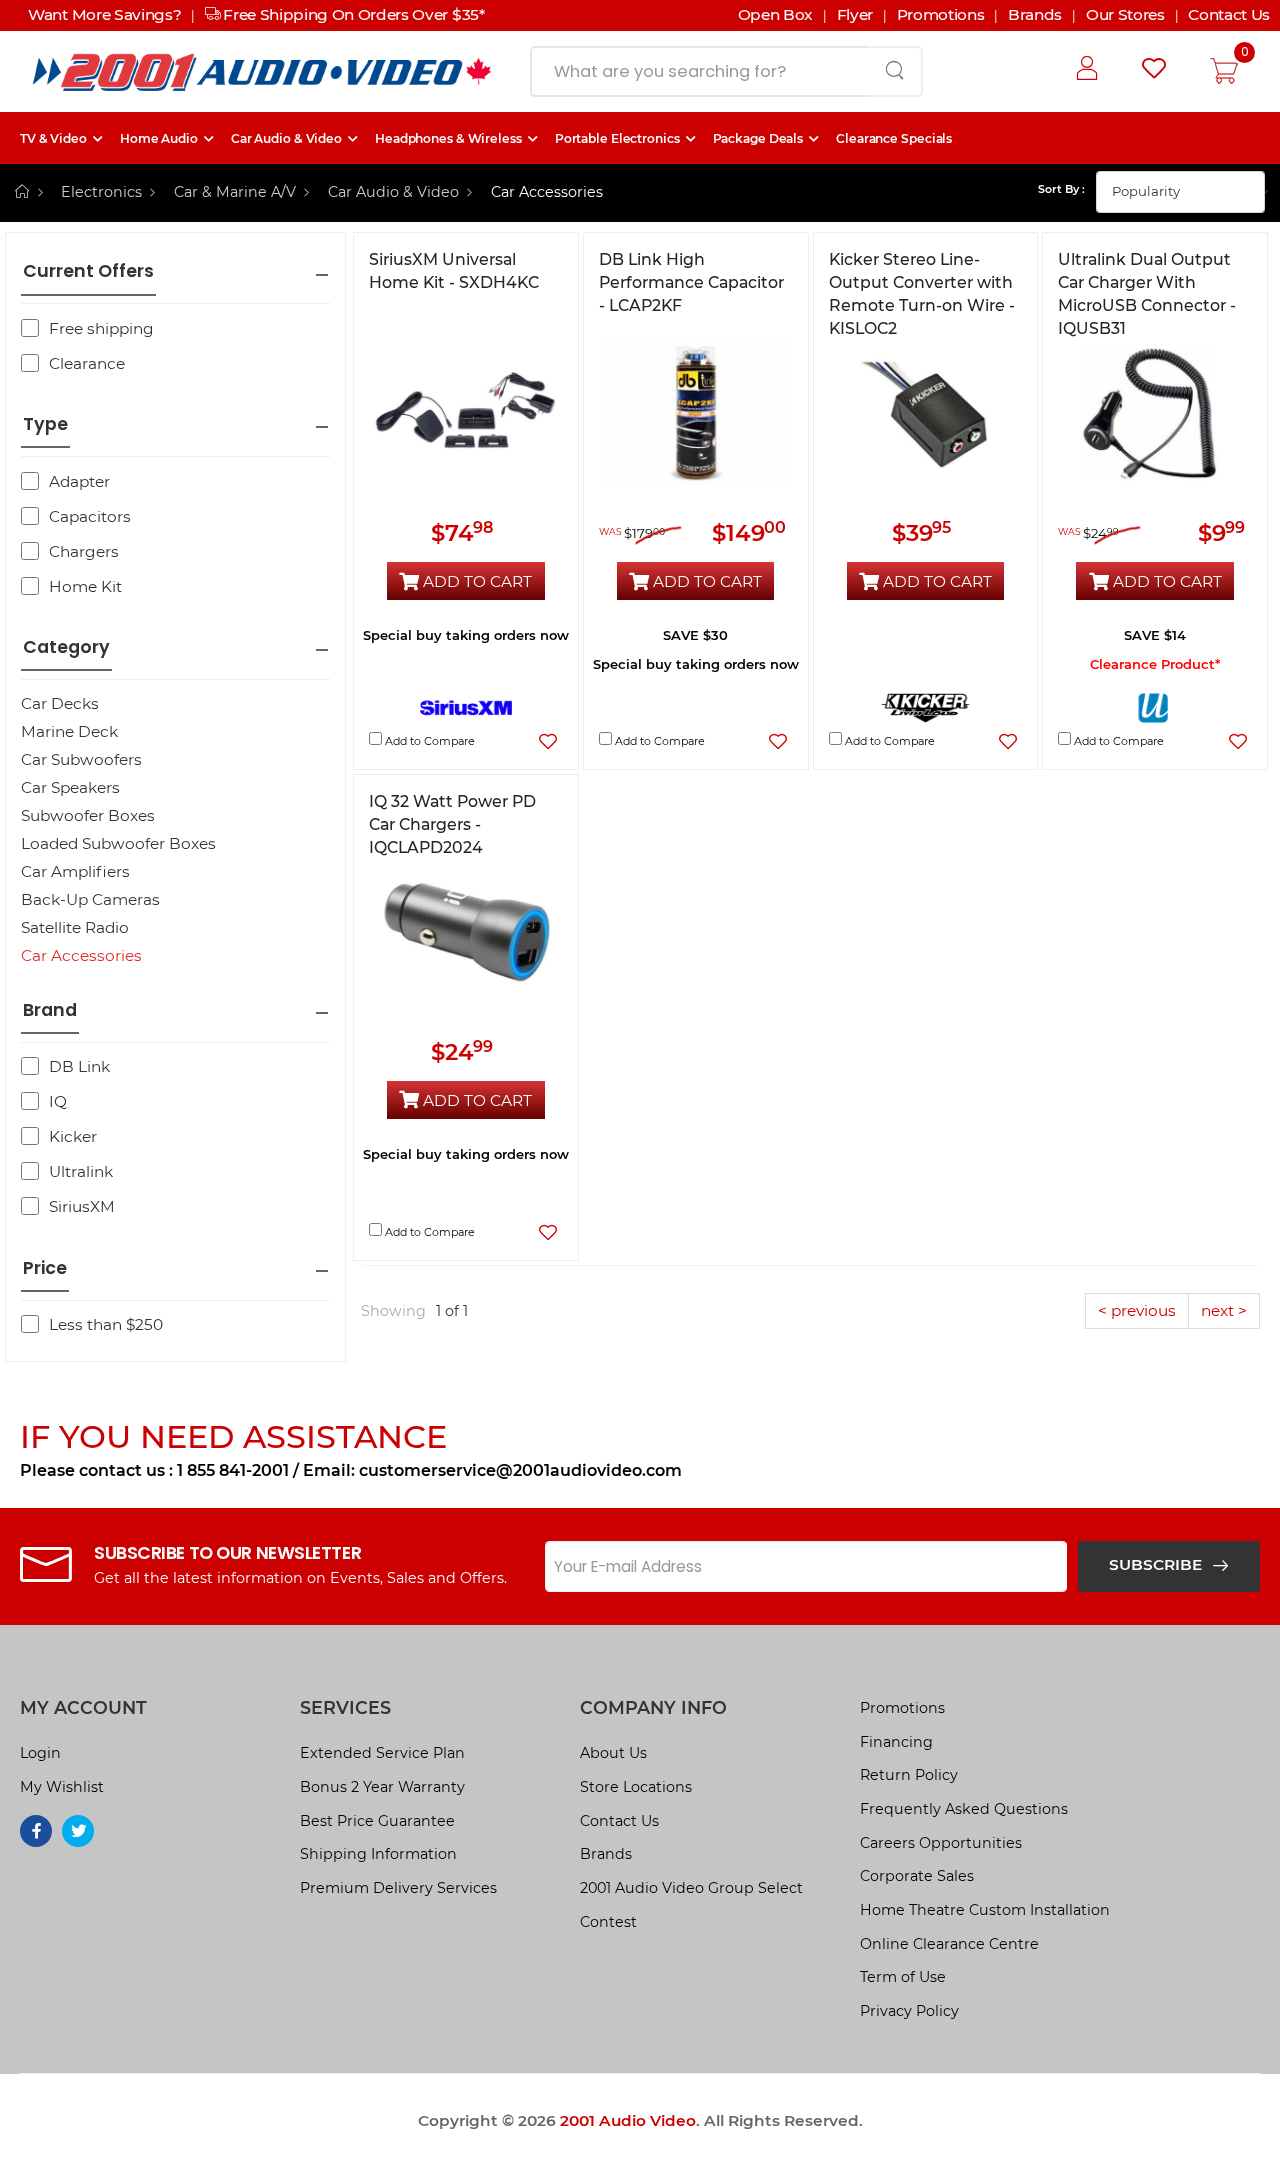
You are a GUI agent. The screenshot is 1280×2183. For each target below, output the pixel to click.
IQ (58, 1101)
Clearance (87, 363)
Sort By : (1061, 189)
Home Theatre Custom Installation (985, 1910)
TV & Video (53, 138)
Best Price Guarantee (377, 1821)
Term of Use (903, 1977)
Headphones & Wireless (448, 138)
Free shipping (101, 328)
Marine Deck (69, 731)
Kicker (73, 1136)
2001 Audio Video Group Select (691, 1888)
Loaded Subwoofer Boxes (118, 843)
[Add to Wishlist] (548, 741)
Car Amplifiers (75, 871)
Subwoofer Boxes (88, 815)
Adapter (79, 481)
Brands (606, 1854)
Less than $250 (106, 1324)
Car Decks (60, 703)
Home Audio (159, 138)
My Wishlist (62, 1787)
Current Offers (88, 271)
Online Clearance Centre (949, 1944)
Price (45, 1268)
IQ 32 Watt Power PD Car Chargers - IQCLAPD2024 (452, 824)
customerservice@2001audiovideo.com (520, 1470)
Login (40, 1753)
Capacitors (90, 516)
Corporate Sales (917, 1876)
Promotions (902, 1708)
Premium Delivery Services (398, 1888)
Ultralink (81, 1171)
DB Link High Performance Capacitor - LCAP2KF (691, 282)
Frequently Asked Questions (964, 1809)
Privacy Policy (909, 2011)
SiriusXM (82, 1206)
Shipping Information (378, 1854)
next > (1224, 1310)
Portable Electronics (617, 138)
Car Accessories (81, 955)
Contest (608, 1922)
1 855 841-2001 (233, 1470)
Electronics (101, 192)
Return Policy (909, 1775)
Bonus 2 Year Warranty (382, 1787)
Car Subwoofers (81, 759)
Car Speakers (70, 787)
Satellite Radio (75, 927)
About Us (613, 1753)
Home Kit (85, 586)
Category (66, 647)
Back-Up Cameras (90, 899)
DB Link (79, 1066)
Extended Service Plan (382, 1753)
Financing (896, 1742)
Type (45, 424)
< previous (1137, 1310)
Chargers (84, 551)
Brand (50, 1010)
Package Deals (758, 138)
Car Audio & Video (286, 138)
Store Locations (636, 1787)
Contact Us (619, 1821)
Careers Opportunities (941, 1843)
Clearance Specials (894, 138)
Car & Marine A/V (235, 192)
